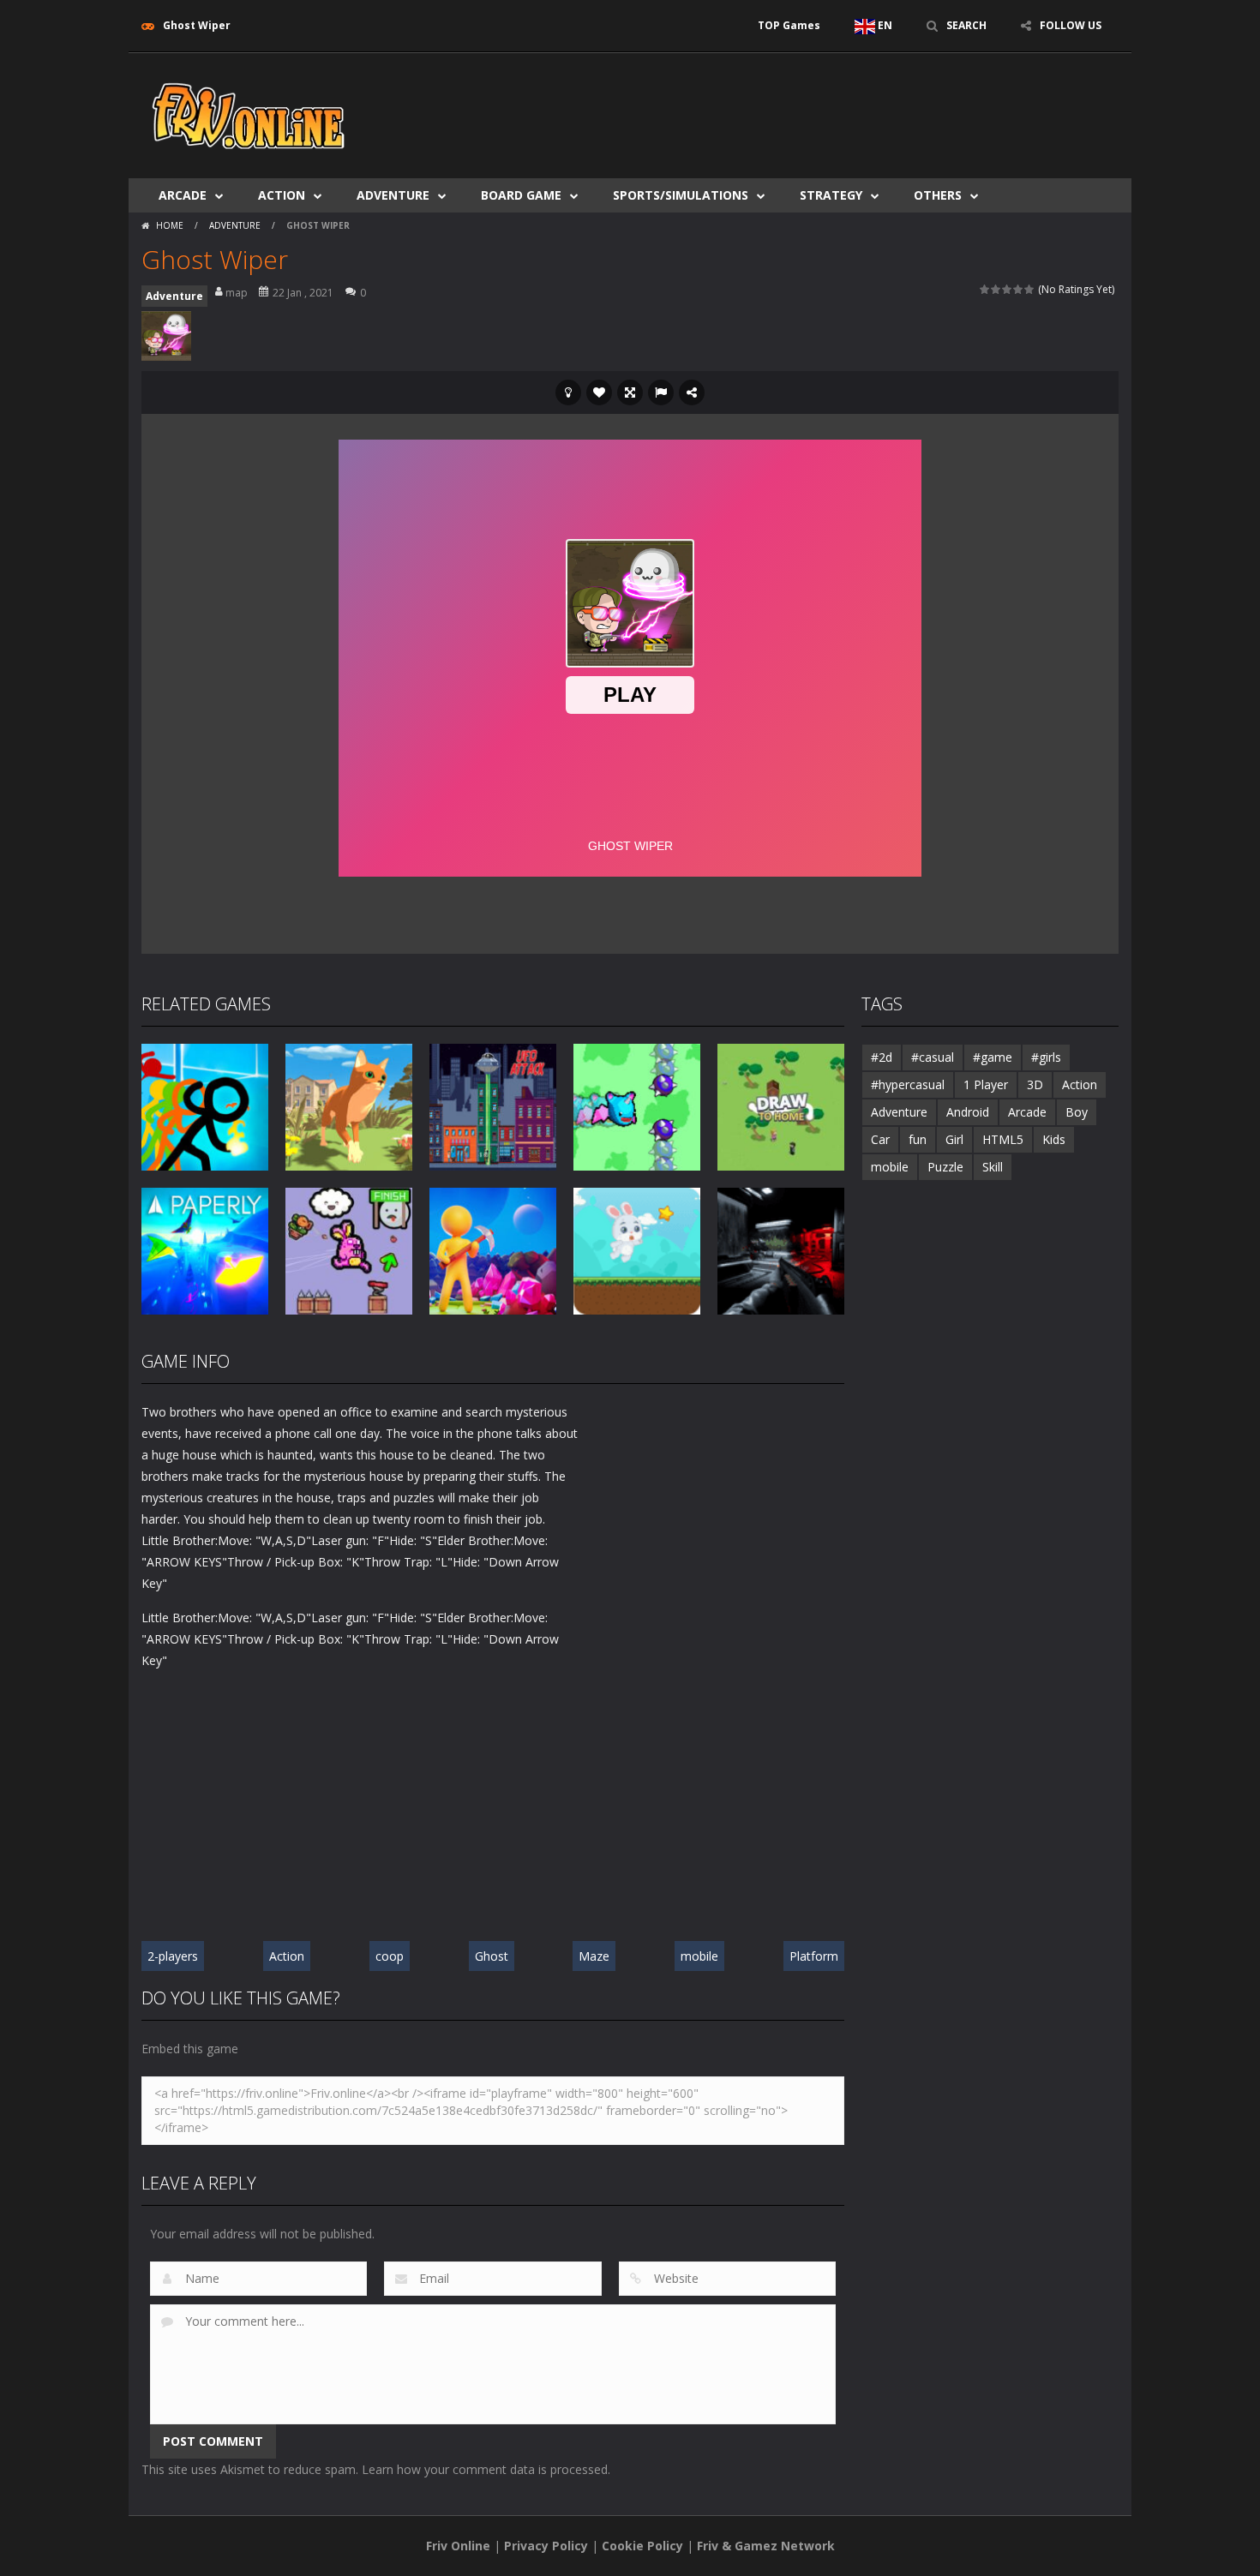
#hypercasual (908, 1084)
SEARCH (966, 25)
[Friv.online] (249, 114)
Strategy (831, 195)
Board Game (521, 195)
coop (390, 1956)
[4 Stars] (1019, 289)
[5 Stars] (1030, 289)
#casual (933, 1057)
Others (938, 195)
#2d (882, 1057)
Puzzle (945, 1167)
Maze (594, 1956)
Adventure (393, 195)
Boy (1077, 1112)
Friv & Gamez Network (766, 2546)
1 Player (986, 1084)
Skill (993, 1167)
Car (880, 1139)
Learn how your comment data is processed (485, 2469)
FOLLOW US (1071, 25)
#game (993, 1057)
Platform (814, 1956)
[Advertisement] (807, 105)
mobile (699, 1956)
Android (968, 1112)
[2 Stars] (996, 289)
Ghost (492, 1956)
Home (170, 225)
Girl (954, 1139)
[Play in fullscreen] (630, 392)
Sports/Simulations (681, 195)
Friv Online (458, 2546)
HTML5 (1003, 1139)
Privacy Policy (546, 2546)
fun (918, 1139)
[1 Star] (985, 289)
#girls (1046, 1057)
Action (282, 195)
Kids (1054, 1139)
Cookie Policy (642, 2546)
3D (1035, 1084)
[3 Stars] (1008, 289)
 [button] (661, 392)
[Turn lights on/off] (568, 392)
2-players (173, 1956)
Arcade (183, 195)
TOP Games (789, 25)
